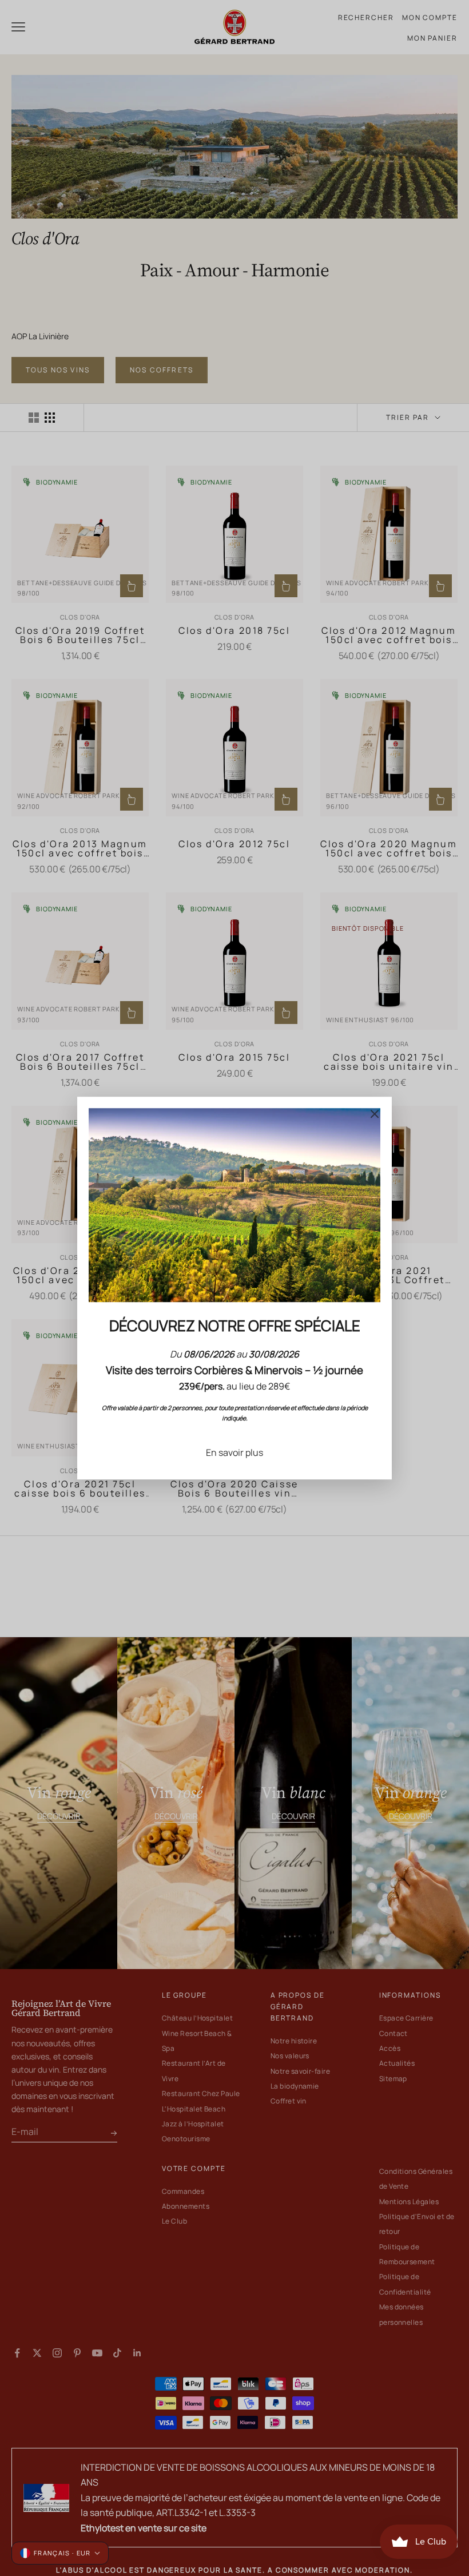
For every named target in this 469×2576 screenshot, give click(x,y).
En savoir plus (234, 1452)
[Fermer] (375, 1114)
